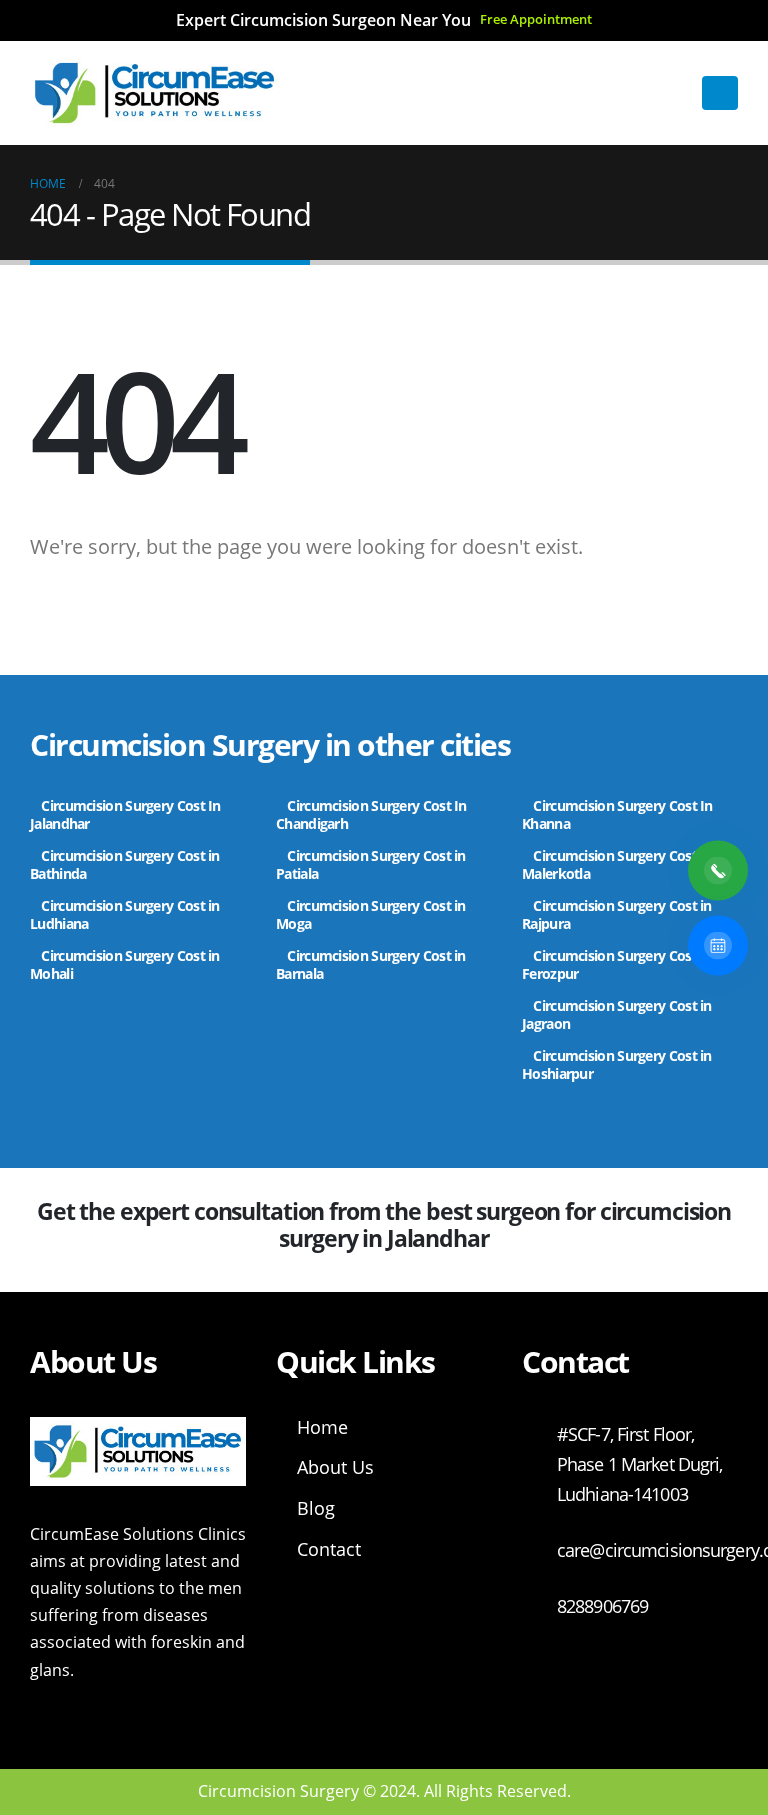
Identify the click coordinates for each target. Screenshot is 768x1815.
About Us (335, 1467)
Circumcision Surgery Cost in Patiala (371, 864)
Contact (329, 1549)
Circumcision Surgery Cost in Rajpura (617, 914)
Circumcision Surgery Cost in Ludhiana (125, 914)
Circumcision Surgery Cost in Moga (371, 914)
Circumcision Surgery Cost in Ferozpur (617, 964)
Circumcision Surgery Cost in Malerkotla (617, 864)
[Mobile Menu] (720, 93)
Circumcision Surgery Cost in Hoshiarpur (617, 1064)
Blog (316, 1508)
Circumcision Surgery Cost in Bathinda (125, 864)
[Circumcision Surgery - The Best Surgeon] (155, 93)
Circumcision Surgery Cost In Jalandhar (125, 814)
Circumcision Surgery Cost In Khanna (619, 814)
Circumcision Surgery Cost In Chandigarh (371, 814)
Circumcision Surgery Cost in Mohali (125, 964)
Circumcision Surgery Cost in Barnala (371, 964)
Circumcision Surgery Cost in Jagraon (617, 1014)
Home (322, 1427)
